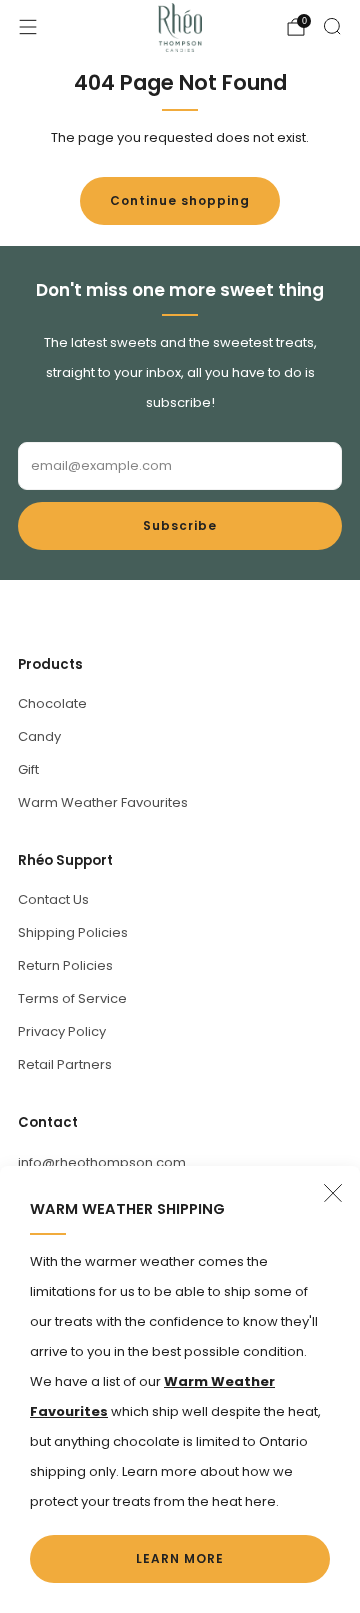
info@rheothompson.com (102, 1162)
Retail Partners (65, 1064)
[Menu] (28, 27)
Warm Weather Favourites (103, 802)
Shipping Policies (73, 932)
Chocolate (52, 703)
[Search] (332, 26)
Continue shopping (180, 200)
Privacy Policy (62, 1031)
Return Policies (65, 965)
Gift (28, 769)
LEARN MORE (180, 1558)
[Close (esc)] (333, 1193)
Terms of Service (72, 998)
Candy (39, 736)
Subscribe (180, 525)
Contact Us (53, 899)
